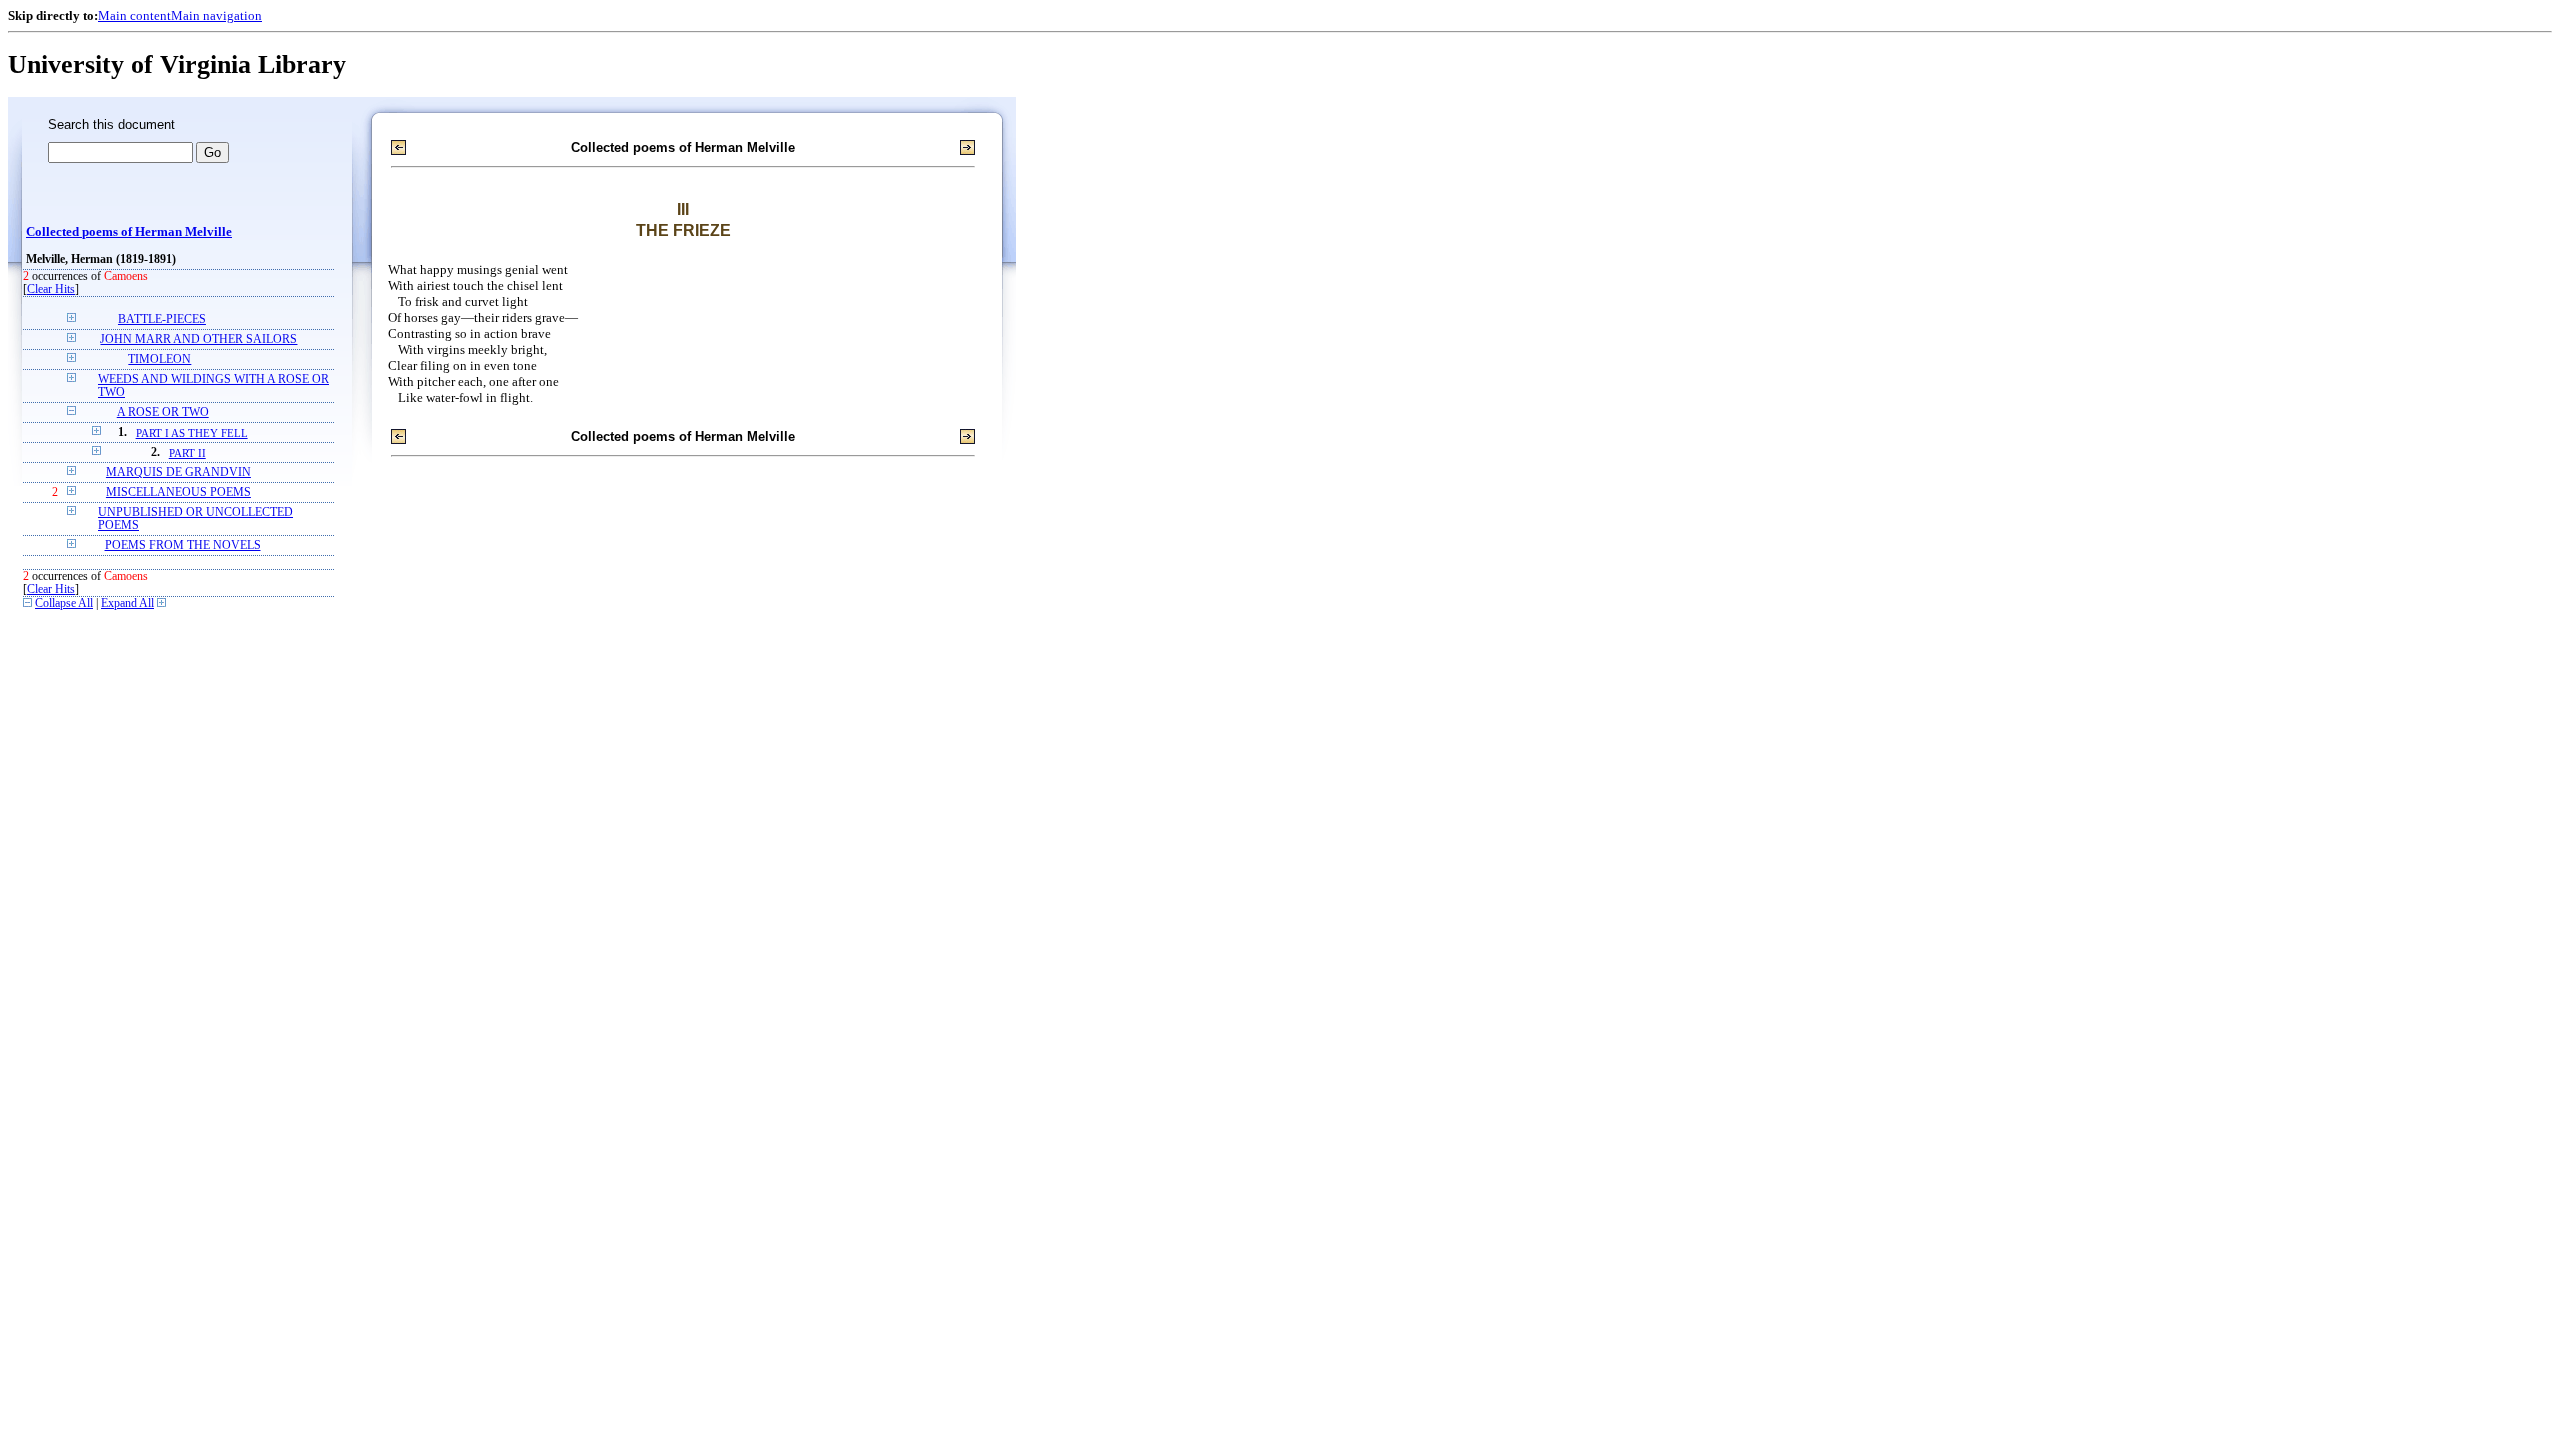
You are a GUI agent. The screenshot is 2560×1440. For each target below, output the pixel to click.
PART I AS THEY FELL (192, 433)
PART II (187, 453)
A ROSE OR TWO (163, 412)
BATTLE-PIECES (162, 319)
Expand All (127, 603)
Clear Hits (51, 289)
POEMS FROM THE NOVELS (183, 545)
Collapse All (64, 603)
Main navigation (216, 15)
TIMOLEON (159, 359)
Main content (134, 15)
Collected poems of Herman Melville (129, 232)
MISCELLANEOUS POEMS (178, 492)
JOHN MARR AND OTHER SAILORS (198, 339)
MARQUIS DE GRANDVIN (178, 472)
